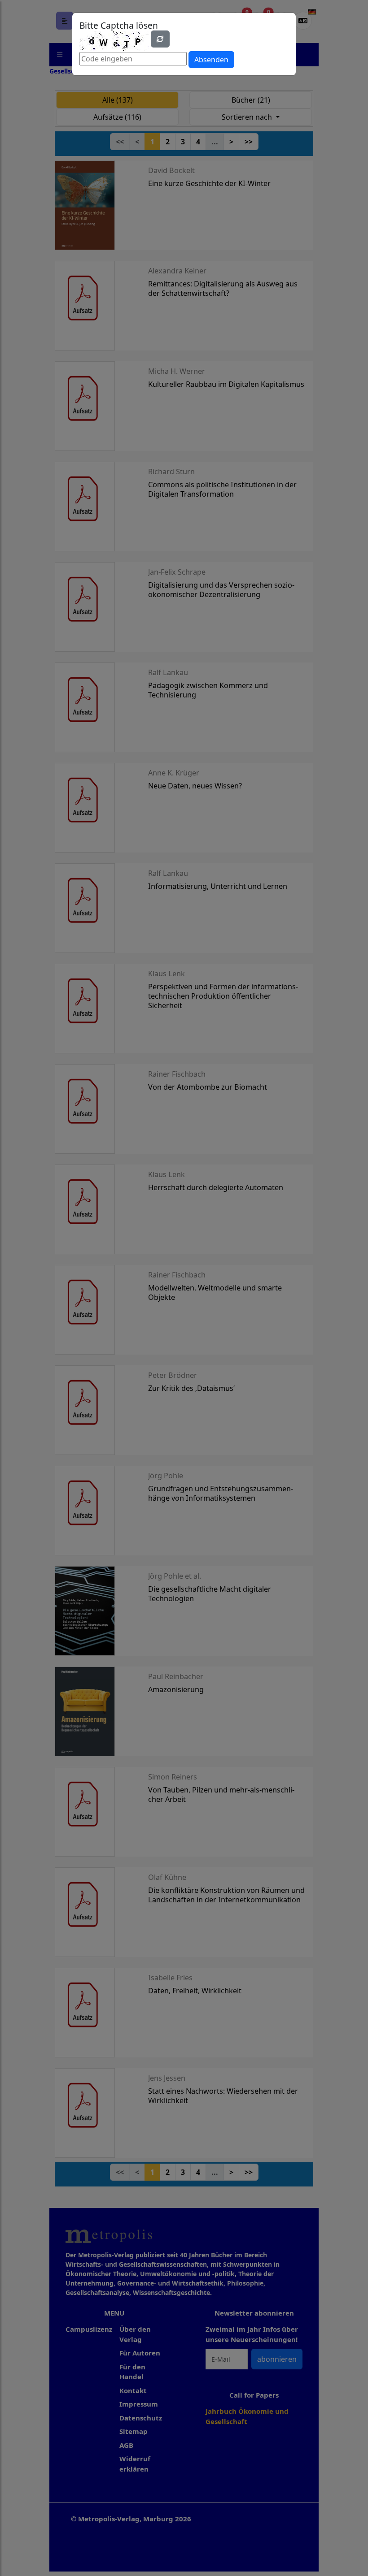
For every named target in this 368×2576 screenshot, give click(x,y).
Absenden (211, 60)
